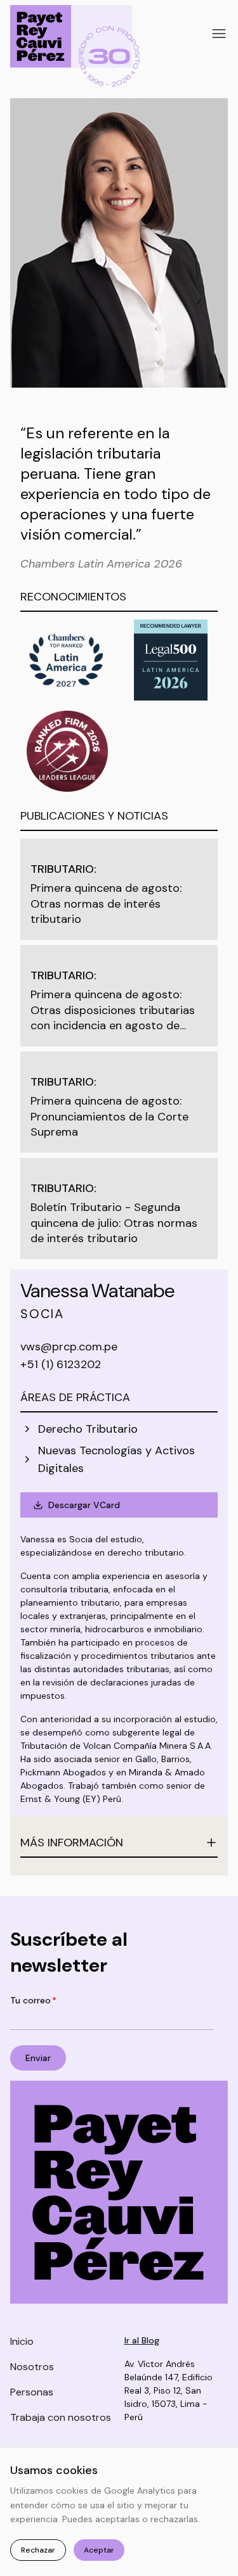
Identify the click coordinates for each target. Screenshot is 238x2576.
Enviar (38, 2058)
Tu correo (33, 2000)
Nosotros (32, 2367)
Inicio (22, 2341)
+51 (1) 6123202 (61, 1364)
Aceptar (99, 2550)
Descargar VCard (84, 1505)
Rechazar (38, 2550)
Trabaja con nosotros (61, 2417)
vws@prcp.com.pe (69, 1347)
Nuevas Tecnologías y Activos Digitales (116, 1459)
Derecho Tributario (88, 1429)
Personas (32, 2392)
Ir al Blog (142, 2340)
